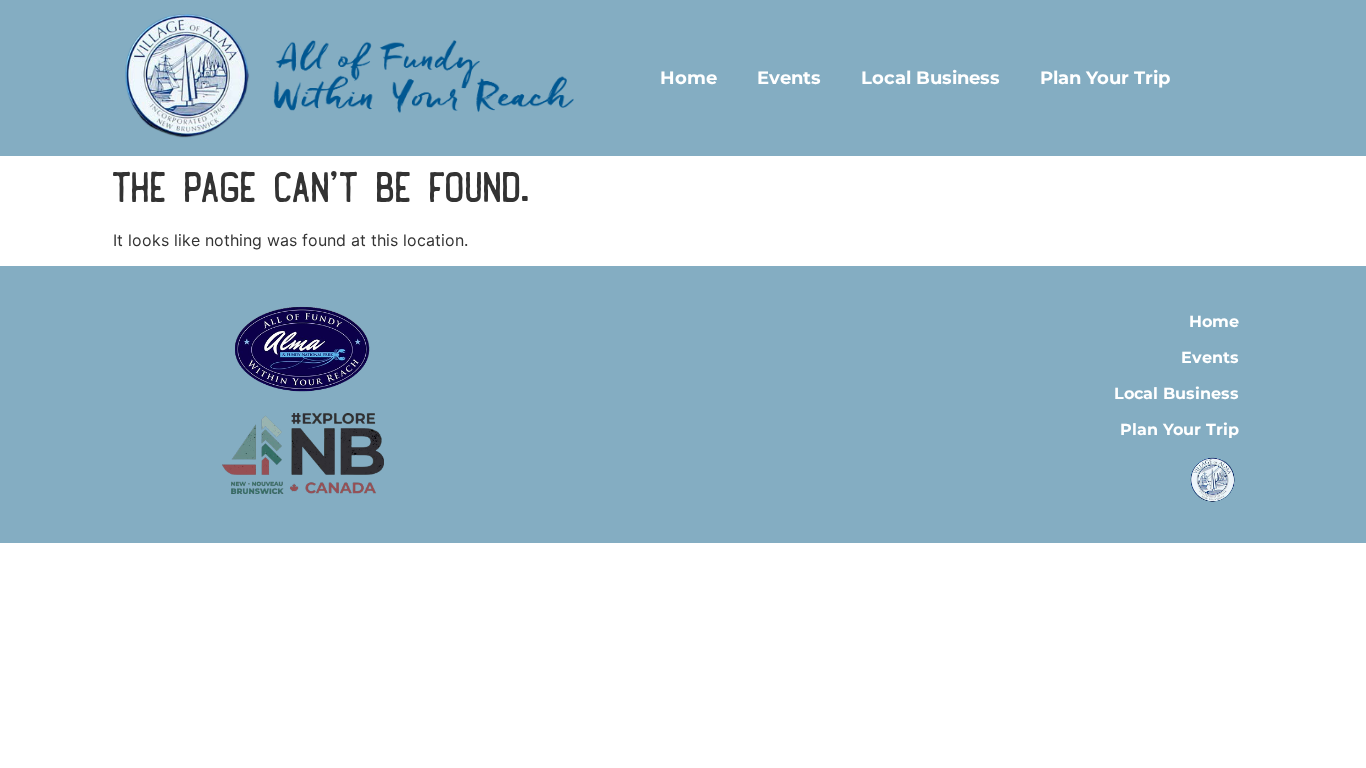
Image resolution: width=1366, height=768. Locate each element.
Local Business (930, 78)
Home (688, 78)
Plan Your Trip (1105, 78)
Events (789, 78)
